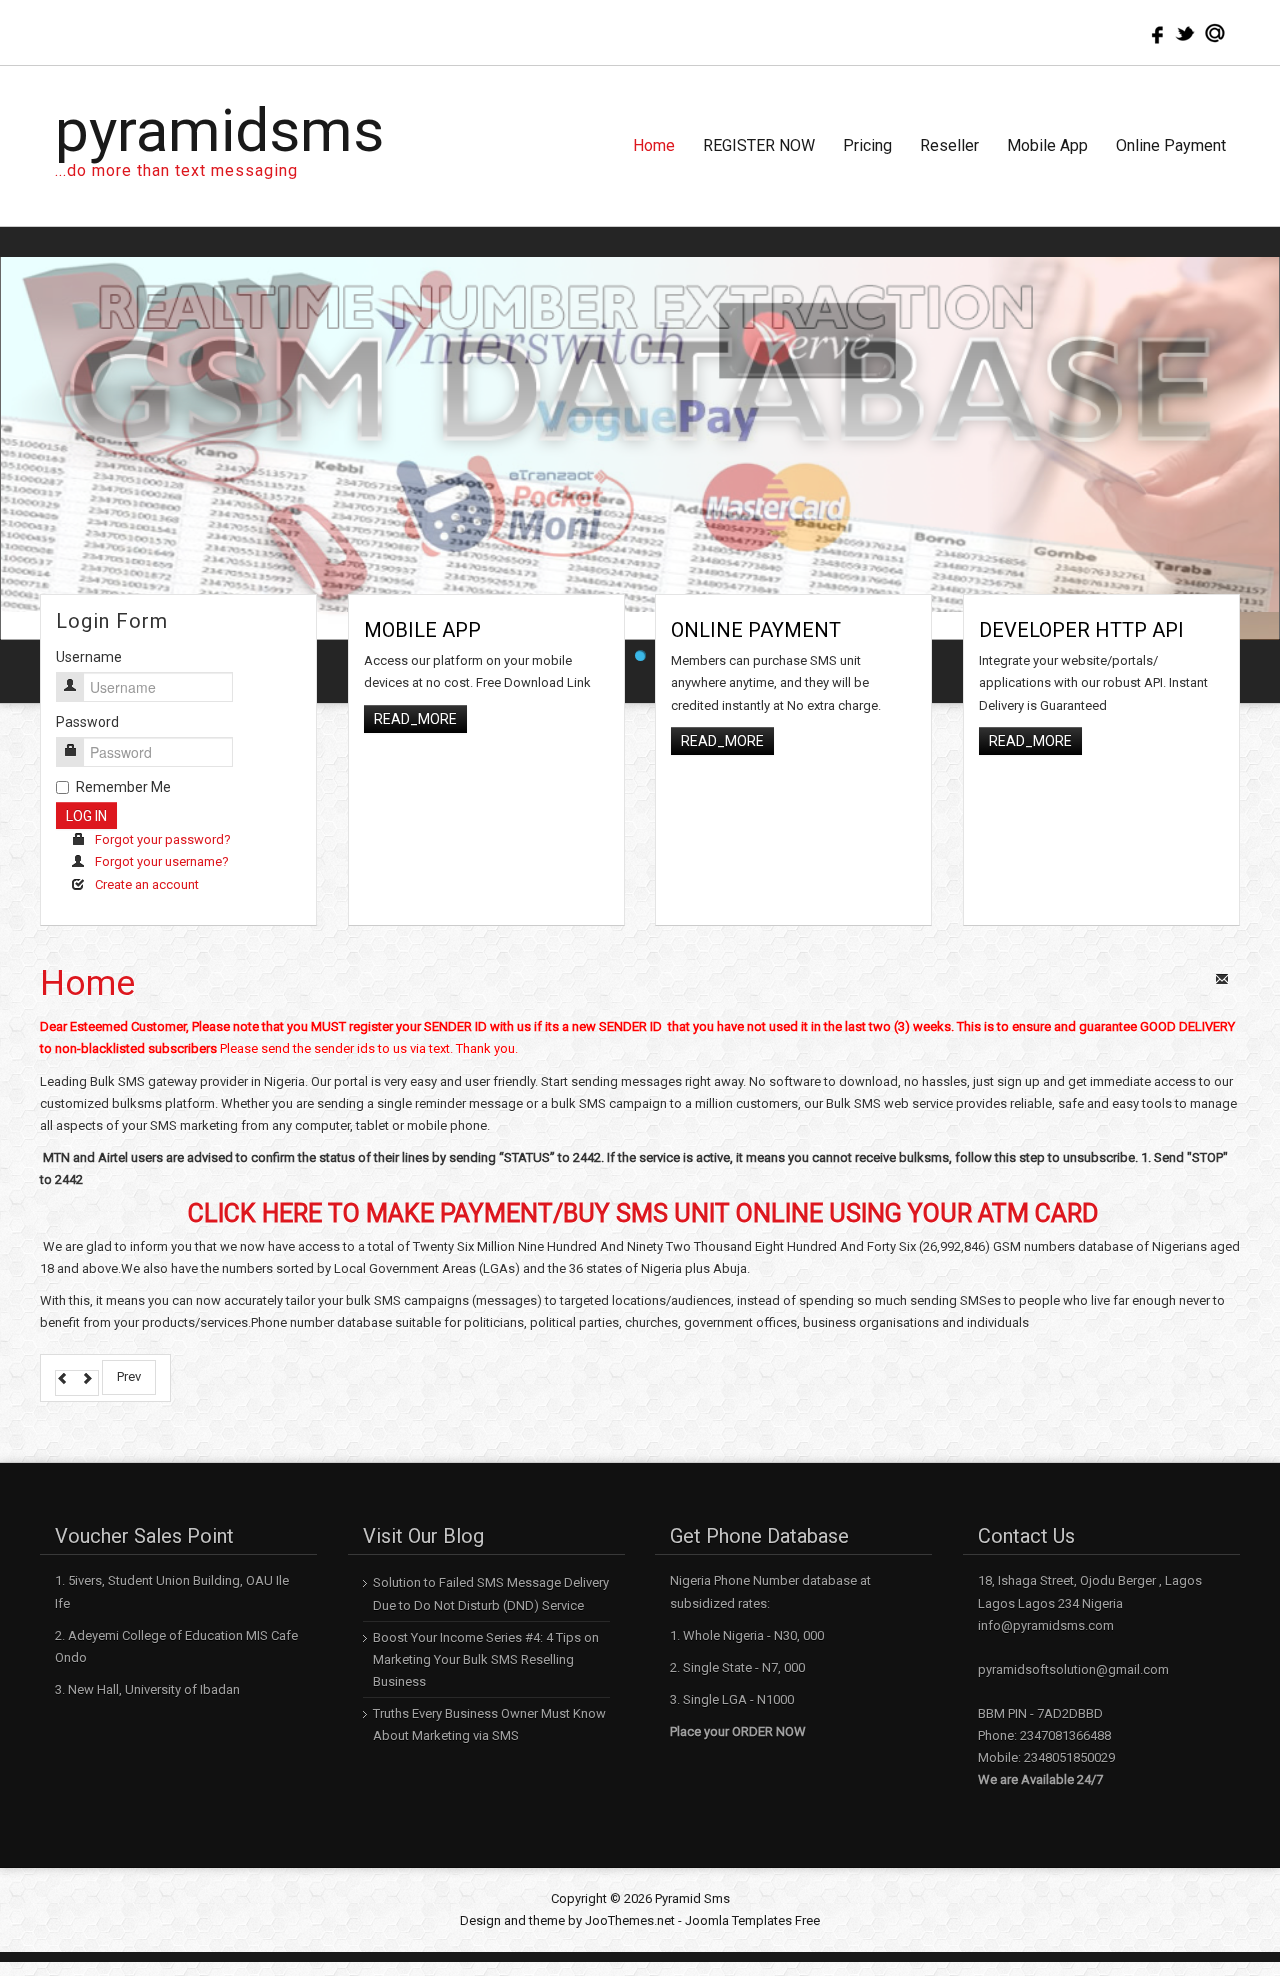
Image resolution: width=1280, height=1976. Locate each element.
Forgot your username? (162, 834)
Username (89, 629)
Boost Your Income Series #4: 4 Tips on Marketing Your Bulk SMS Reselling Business (486, 1631)
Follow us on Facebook (1155, 33)
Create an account (147, 856)
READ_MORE (415, 691)
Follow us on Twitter (1185, 33)
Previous (21, 429)
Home (87, 955)
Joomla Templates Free (752, 1892)
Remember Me (123, 759)
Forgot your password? (163, 811)
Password (87, 694)
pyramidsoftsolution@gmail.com (1073, 1641)
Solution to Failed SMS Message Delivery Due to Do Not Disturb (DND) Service (491, 1565)
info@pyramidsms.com (1046, 1597)
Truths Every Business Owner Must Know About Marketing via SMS (489, 1696)
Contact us (1215, 33)
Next (1259, 429)
